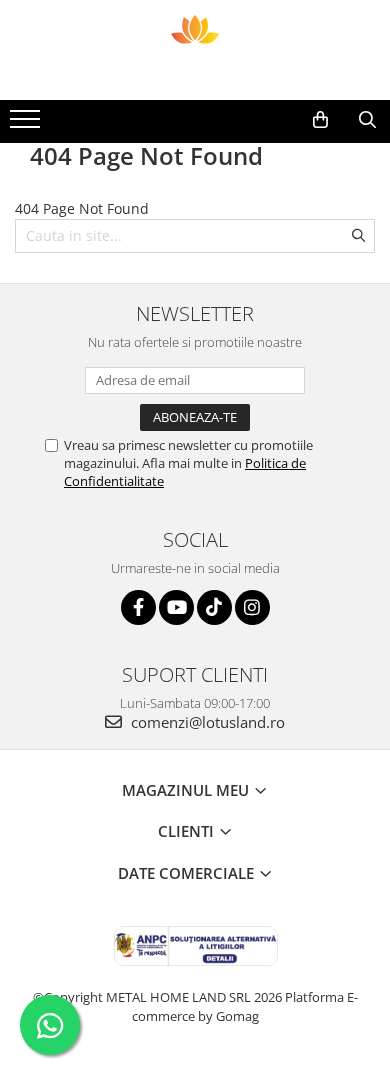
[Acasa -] (195, 50)
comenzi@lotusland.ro (206, 722)
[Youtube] (176, 607)
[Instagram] (252, 607)
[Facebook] (138, 607)
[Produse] (27, 125)
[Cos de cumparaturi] (320, 120)
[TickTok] (214, 607)
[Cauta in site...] (367, 120)
